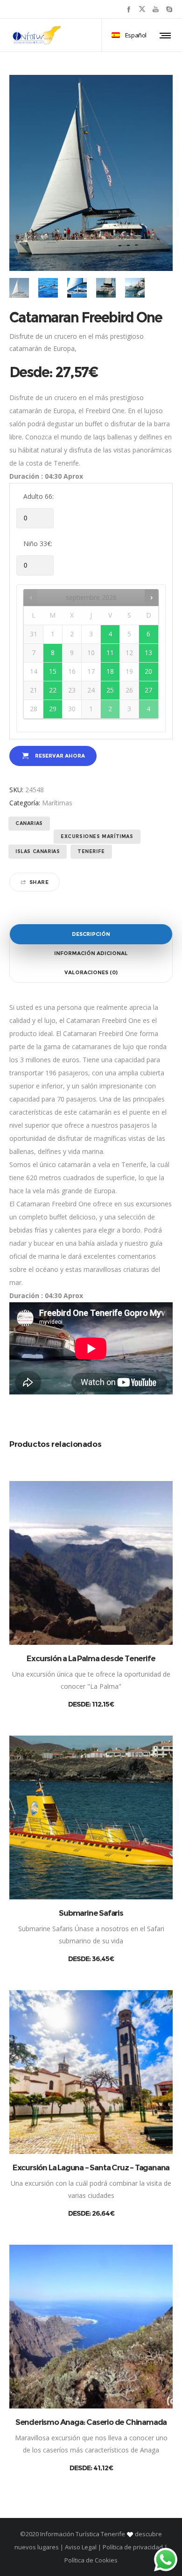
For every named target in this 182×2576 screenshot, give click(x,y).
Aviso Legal (81, 2547)
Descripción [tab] (91, 934)
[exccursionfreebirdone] (77, 288)
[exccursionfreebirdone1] (19, 288)
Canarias (29, 823)
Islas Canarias (38, 851)
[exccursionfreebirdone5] (106, 288)
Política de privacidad (133, 2547)
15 (53, 671)
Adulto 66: (38, 496)
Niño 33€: (38, 544)
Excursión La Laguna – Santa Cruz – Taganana (91, 2167)
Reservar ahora (60, 756)
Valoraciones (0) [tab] (91, 972)
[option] (19, 288)
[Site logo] (37, 35)
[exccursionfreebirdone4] (135, 288)
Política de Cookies (91, 2560)
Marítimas (57, 803)
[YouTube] (156, 9)
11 (110, 653)
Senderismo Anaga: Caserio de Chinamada (91, 2422)
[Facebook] (129, 9)
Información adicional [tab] (91, 953)
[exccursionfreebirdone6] (48, 288)
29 (53, 709)
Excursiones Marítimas (97, 836)
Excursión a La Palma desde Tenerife (91, 1658)
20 (148, 671)
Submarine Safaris (91, 1913)
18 (110, 671)
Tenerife (91, 851)
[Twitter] (142, 9)
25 (110, 690)
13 (148, 653)
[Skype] (169, 9)
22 (53, 690)
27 (148, 690)
